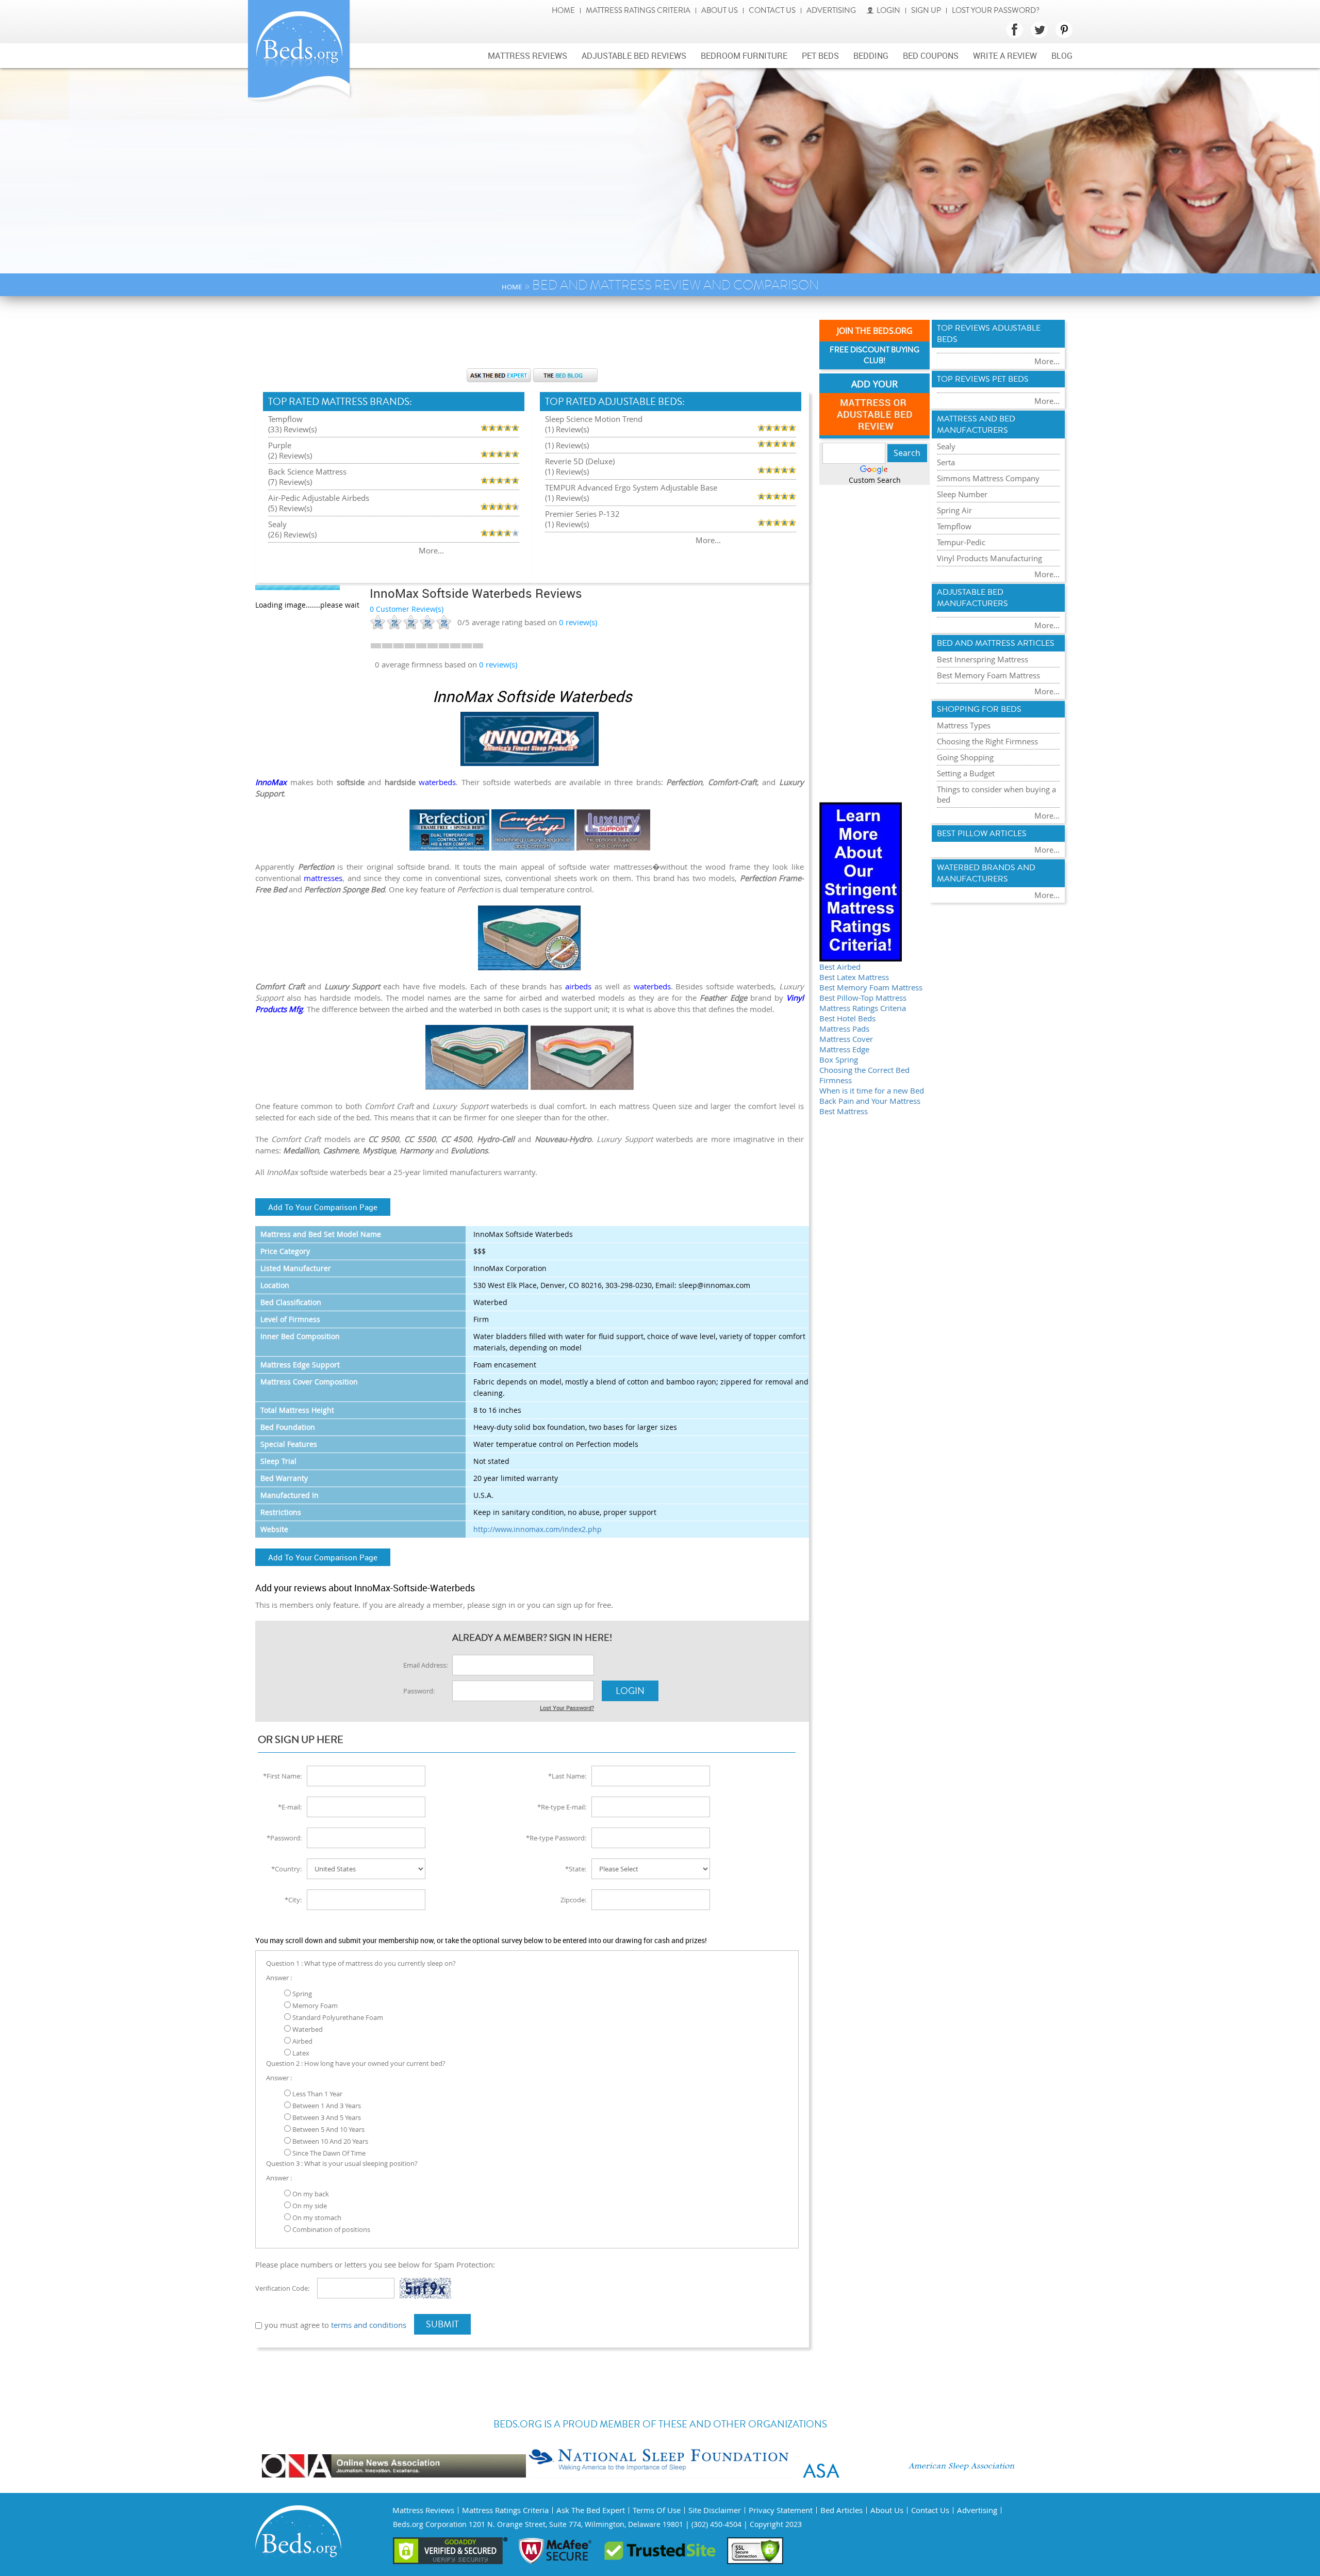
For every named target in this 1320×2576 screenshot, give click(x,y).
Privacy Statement (781, 2510)
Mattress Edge (844, 1049)
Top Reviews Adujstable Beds (989, 334)
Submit (442, 2324)
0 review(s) (498, 664)
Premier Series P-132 (582, 514)
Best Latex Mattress (854, 977)
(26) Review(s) (292, 534)
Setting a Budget (966, 773)
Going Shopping (965, 757)
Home (563, 11)
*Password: (284, 1838)
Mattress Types (964, 725)
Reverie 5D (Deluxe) (580, 461)
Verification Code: (282, 2288)
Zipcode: (573, 1900)
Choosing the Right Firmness (987, 741)
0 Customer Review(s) (407, 609)
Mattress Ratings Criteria (638, 11)
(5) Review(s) (290, 508)
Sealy (277, 524)
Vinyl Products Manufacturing (989, 558)
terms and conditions (369, 2325)
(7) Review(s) (290, 482)
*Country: (286, 1869)
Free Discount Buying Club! (874, 355)
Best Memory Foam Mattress (871, 987)
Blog (1062, 56)
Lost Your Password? (996, 11)
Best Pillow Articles (982, 834)
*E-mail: (290, 1807)
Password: (419, 1691)
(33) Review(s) (292, 429)
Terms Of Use (657, 2510)
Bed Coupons (931, 56)
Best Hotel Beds (847, 1018)
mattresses (323, 878)
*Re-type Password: (556, 1838)
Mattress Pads (844, 1029)
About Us (720, 11)
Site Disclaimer (715, 2510)
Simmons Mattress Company (988, 478)
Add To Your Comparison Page (323, 1207)
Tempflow (285, 419)
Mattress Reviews (527, 56)
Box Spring (839, 1059)
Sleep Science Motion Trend (594, 419)
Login (888, 11)
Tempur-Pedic (961, 542)
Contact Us (772, 11)
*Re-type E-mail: (562, 1807)
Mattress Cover (846, 1039)
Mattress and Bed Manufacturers (976, 425)
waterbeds (437, 782)
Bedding (871, 56)
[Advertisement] (532, 337)
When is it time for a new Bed (872, 1090)
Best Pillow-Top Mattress (863, 998)
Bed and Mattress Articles (996, 643)
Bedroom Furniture (744, 56)
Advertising (831, 11)
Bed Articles (841, 2510)
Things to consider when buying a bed (996, 794)
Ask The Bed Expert (591, 2510)
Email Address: (425, 1665)
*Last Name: (567, 1776)
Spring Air (954, 510)
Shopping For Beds (979, 709)
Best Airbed (840, 967)
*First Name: (282, 1776)
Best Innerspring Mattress (983, 659)
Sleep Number (962, 494)
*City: (293, 1900)
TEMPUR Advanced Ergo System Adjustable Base (631, 487)
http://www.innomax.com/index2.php (538, 1529)
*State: (576, 1869)
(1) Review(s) (567, 429)
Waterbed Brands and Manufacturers (986, 873)
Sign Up (926, 11)
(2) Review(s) (290, 455)
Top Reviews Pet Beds (983, 379)
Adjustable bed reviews (634, 56)
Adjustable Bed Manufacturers (972, 598)
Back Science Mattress (307, 471)
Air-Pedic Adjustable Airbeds (319, 498)
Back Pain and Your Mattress (870, 1101)
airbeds (578, 986)
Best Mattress (844, 1111)
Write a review (1005, 56)
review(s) (578, 622)
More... (431, 550)
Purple (280, 445)
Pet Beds (820, 56)
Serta (946, 462)
